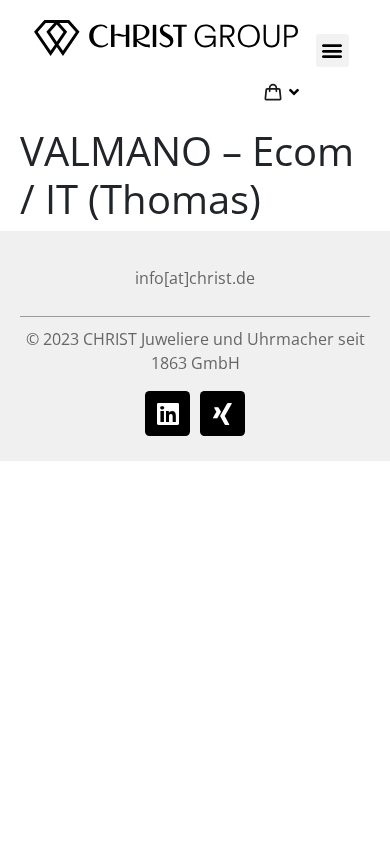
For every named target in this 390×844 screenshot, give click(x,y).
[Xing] (222, 413)
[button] (332, 50)
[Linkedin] (167, 413)
